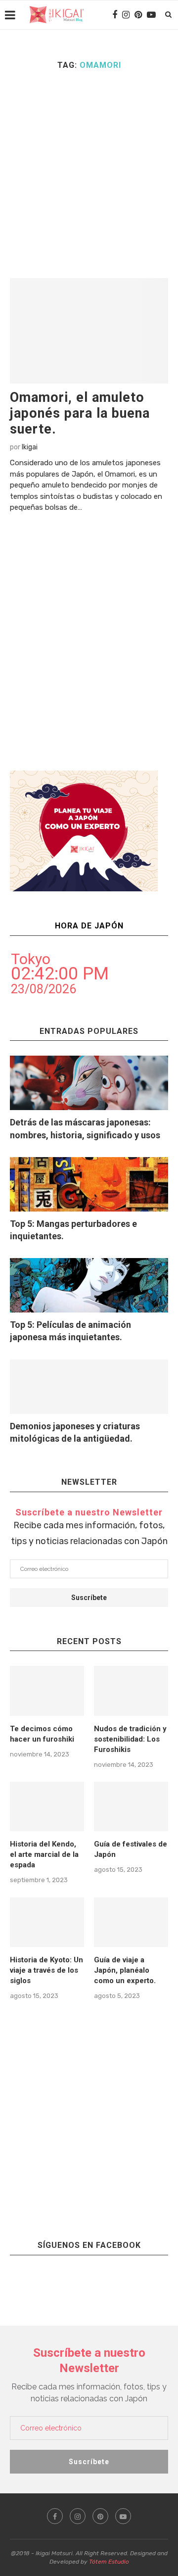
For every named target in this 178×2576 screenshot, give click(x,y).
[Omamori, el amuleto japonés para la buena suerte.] (89, 331)
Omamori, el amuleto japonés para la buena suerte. (80, 413)
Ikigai (30, 447)
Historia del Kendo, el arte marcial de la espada (44, 1854)
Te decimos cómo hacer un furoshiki (42, 1734)
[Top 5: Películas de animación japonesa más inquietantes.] (89, 1285)
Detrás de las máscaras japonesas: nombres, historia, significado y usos (85, 1128)
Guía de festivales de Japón (131, 1849)
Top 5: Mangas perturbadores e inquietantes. (73, 1230)
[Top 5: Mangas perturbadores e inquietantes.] (89, 1184)
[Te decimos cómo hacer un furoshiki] (47, 1691)
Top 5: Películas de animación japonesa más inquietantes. (70, 1331)
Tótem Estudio (109, 2562)
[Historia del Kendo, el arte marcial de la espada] (47, 1806)
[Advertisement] (89, 174)
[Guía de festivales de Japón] (131, 1806)
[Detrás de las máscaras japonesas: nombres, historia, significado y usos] (89, 1083)
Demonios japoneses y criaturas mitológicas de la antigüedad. (75, 1432)
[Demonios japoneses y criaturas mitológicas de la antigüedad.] (89, 1387)
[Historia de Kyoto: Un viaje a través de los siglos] (47, 1922)
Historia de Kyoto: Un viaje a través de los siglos (46, 1970)
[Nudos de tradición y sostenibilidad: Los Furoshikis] (131, 1691)
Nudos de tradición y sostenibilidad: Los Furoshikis (130, 1739)
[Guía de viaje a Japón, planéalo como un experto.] (131, 1922)
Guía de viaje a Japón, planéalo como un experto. (125, 1970)
